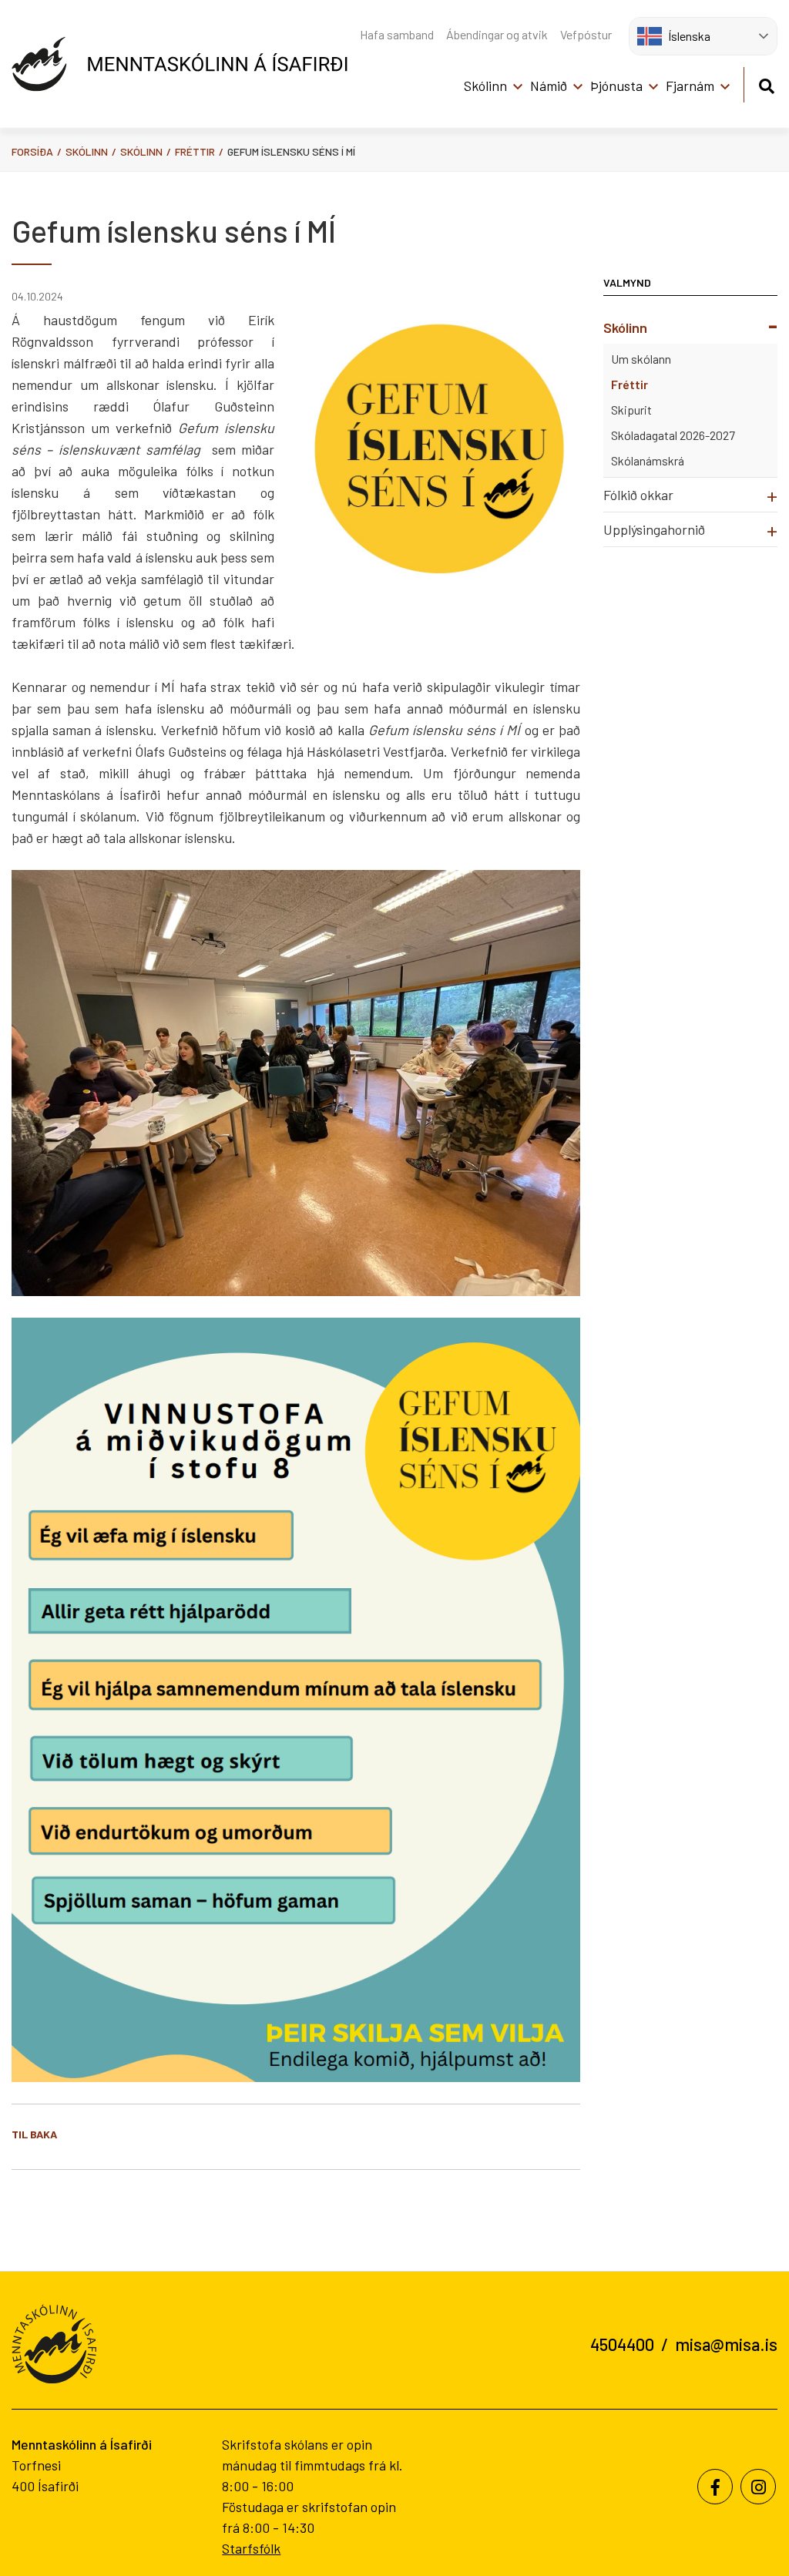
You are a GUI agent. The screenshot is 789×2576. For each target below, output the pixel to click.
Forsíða (32, 151)
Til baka (34, 2134)
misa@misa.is (726, 2344)
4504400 (622, 2344)
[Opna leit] (766, 84)
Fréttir (195, 151)
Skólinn (87, 151)
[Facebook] (715, 2487)
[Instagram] (758, 2487)
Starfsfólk (251, 2548)
